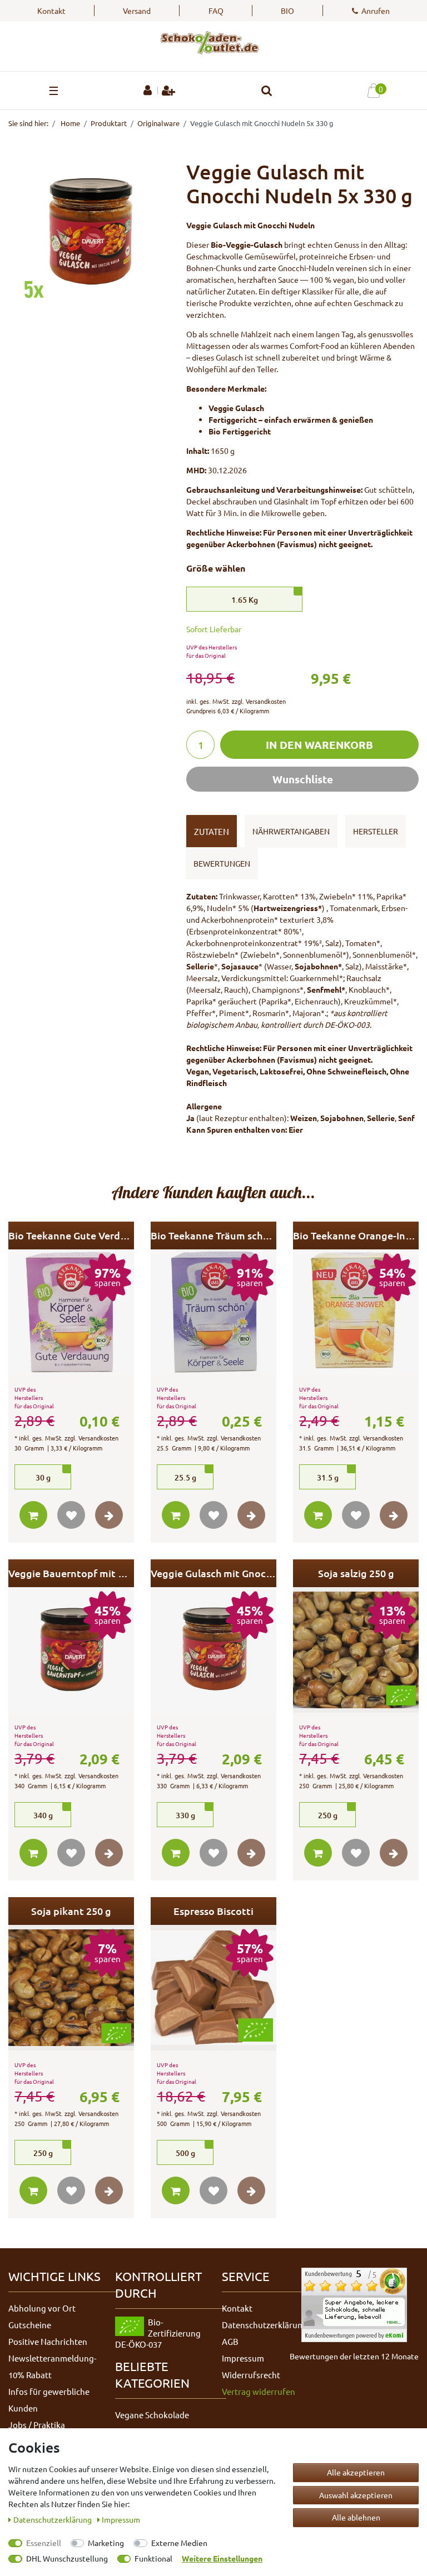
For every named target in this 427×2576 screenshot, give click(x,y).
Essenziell (44, 2543)
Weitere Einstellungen (222, 2558)
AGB (230, 2341)
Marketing (106, 2543)
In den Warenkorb (319, 745)
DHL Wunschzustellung (67, 2558)
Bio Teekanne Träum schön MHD (213, 1235)
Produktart (109, 123)
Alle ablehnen (356, 2517)
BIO (287, 11)
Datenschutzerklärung (265, 2325)
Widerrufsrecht (251, 2375)
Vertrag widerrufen (259, 2391)
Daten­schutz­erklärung (53, 2519)
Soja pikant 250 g (71, 1911)
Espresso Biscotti (213, 1911)
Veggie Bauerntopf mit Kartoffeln (71, 1573)
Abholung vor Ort (42, 2308)
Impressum (243, 2358)
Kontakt (51, 11)
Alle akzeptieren (356, 2472)
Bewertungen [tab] (222, 863)
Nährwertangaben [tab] (291, 831)
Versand (137, 11)
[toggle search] (267, 91)
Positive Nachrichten (48, 2341)
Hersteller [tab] (376, 831)
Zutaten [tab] (212, 831)
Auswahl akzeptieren (356, 2495)
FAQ (216, 11)
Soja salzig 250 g (356, 1573)
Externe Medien (179, 2543)
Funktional (153, 2558)
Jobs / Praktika (37, 2425)
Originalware (158, 123)
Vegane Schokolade (152, 2415)
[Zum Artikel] (109, 1515)
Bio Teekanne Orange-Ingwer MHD (356, 1235)
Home (69, 123)
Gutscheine (30, 2325)
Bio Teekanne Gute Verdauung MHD (71, 1235)
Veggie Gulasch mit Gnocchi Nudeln (213, 1573)
